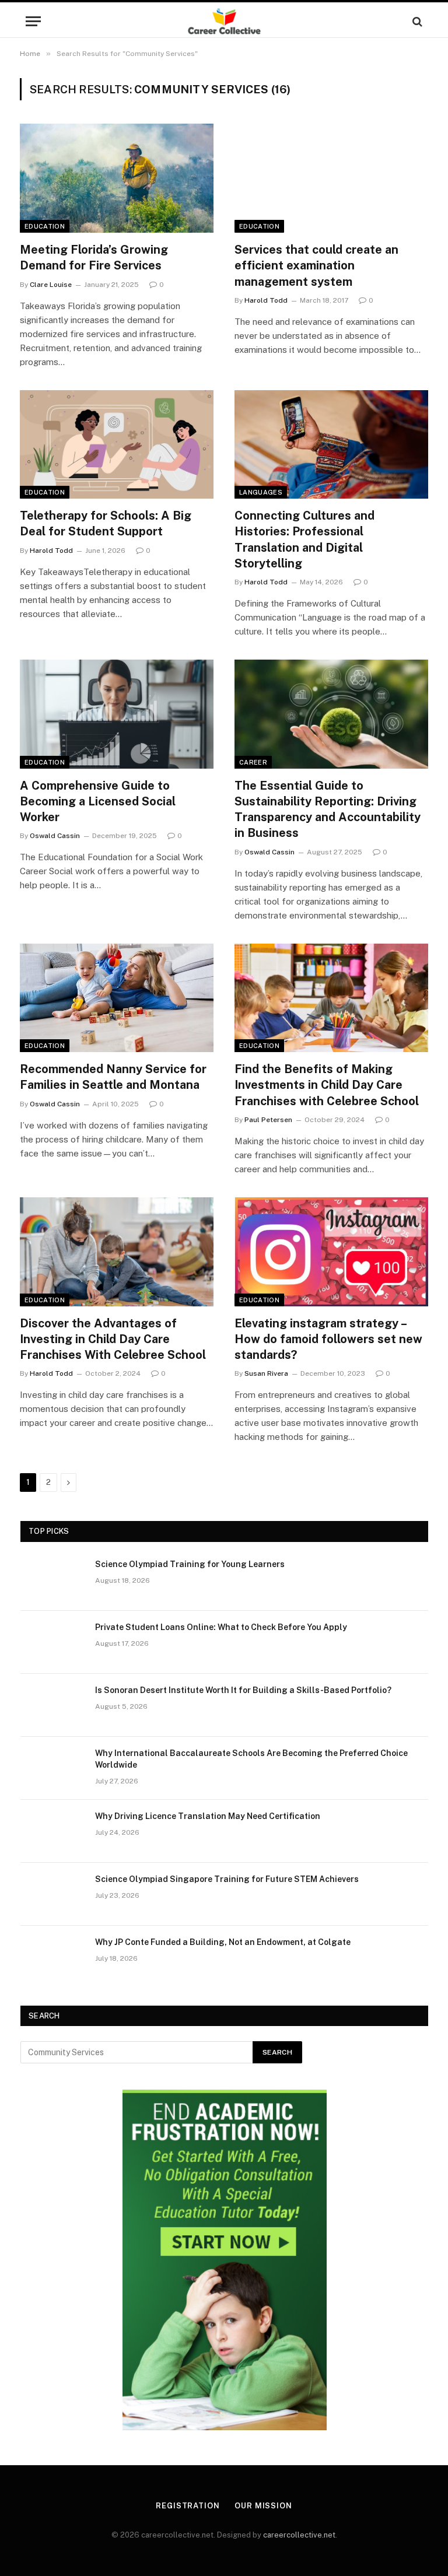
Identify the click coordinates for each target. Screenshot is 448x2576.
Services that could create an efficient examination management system (316, 265)
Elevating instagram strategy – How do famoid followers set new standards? (328, 1339)
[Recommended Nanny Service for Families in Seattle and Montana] (117, 998)
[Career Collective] (224, 21)
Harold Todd (266, 300)
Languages (261, 492)
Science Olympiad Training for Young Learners (190, 1564)
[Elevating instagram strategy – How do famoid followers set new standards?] (331, 1252)
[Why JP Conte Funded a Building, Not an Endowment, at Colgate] (52, 1957)
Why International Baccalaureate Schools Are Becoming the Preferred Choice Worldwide (251, 1759)
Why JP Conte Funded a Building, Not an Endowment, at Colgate (223, 1942)
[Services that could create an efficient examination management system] (331, 178)
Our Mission (263, 2506)
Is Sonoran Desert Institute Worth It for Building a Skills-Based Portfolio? (243, 1690)
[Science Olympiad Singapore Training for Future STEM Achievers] (52, 1894)
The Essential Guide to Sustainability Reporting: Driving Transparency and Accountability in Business (328, 809)
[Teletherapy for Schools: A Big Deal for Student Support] (117, 445)
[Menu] (33, 21)
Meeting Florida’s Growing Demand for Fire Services (94, 257)
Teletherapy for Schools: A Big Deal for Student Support (106, 523)
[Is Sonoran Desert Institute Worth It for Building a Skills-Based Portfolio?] (52, 1705)
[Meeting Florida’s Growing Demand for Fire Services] (117, 178)
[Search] (416, 21)
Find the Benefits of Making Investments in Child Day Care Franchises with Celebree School (327, 1085)
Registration (188, 2506)
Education (45, 226)
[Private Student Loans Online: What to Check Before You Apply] (52, 1642)
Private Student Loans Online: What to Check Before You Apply (221, 1627)
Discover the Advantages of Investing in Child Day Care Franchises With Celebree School (113, 1339)
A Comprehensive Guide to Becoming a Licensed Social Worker (98, 801)
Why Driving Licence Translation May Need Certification (208, 1816)
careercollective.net (299, 2535)
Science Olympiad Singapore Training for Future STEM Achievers (227, 1879)
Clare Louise (51, 285)
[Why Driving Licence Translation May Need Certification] (52, 1831)
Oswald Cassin (55, 836)
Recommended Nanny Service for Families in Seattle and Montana (113, 1077)
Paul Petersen (268, 1120)
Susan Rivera (266, 1373)
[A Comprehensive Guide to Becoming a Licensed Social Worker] (117, 714)
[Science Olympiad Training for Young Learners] (52, 1579)
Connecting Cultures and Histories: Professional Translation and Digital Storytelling (304, 539)
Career (253, 762)
